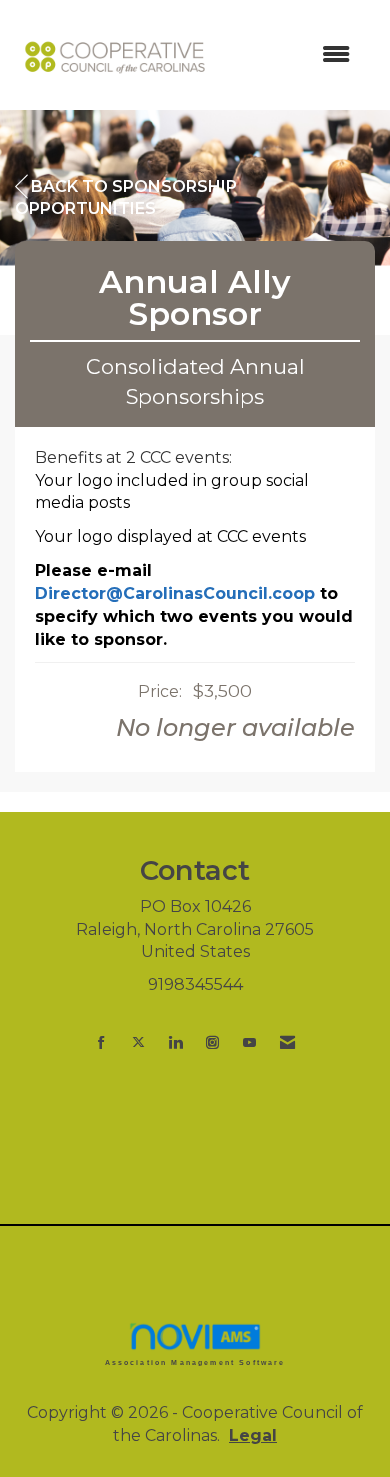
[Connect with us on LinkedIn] (175, 1042)
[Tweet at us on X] (138, 1042)
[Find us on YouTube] (249, 1042)
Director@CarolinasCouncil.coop (175, 593)
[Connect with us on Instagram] (212, 1042)
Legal (253, 1435)
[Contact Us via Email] (287, 1042)
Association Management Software (195, 1362)
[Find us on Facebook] (101, 1042)
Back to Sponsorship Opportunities (126, 198)
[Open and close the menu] (292, 55)
